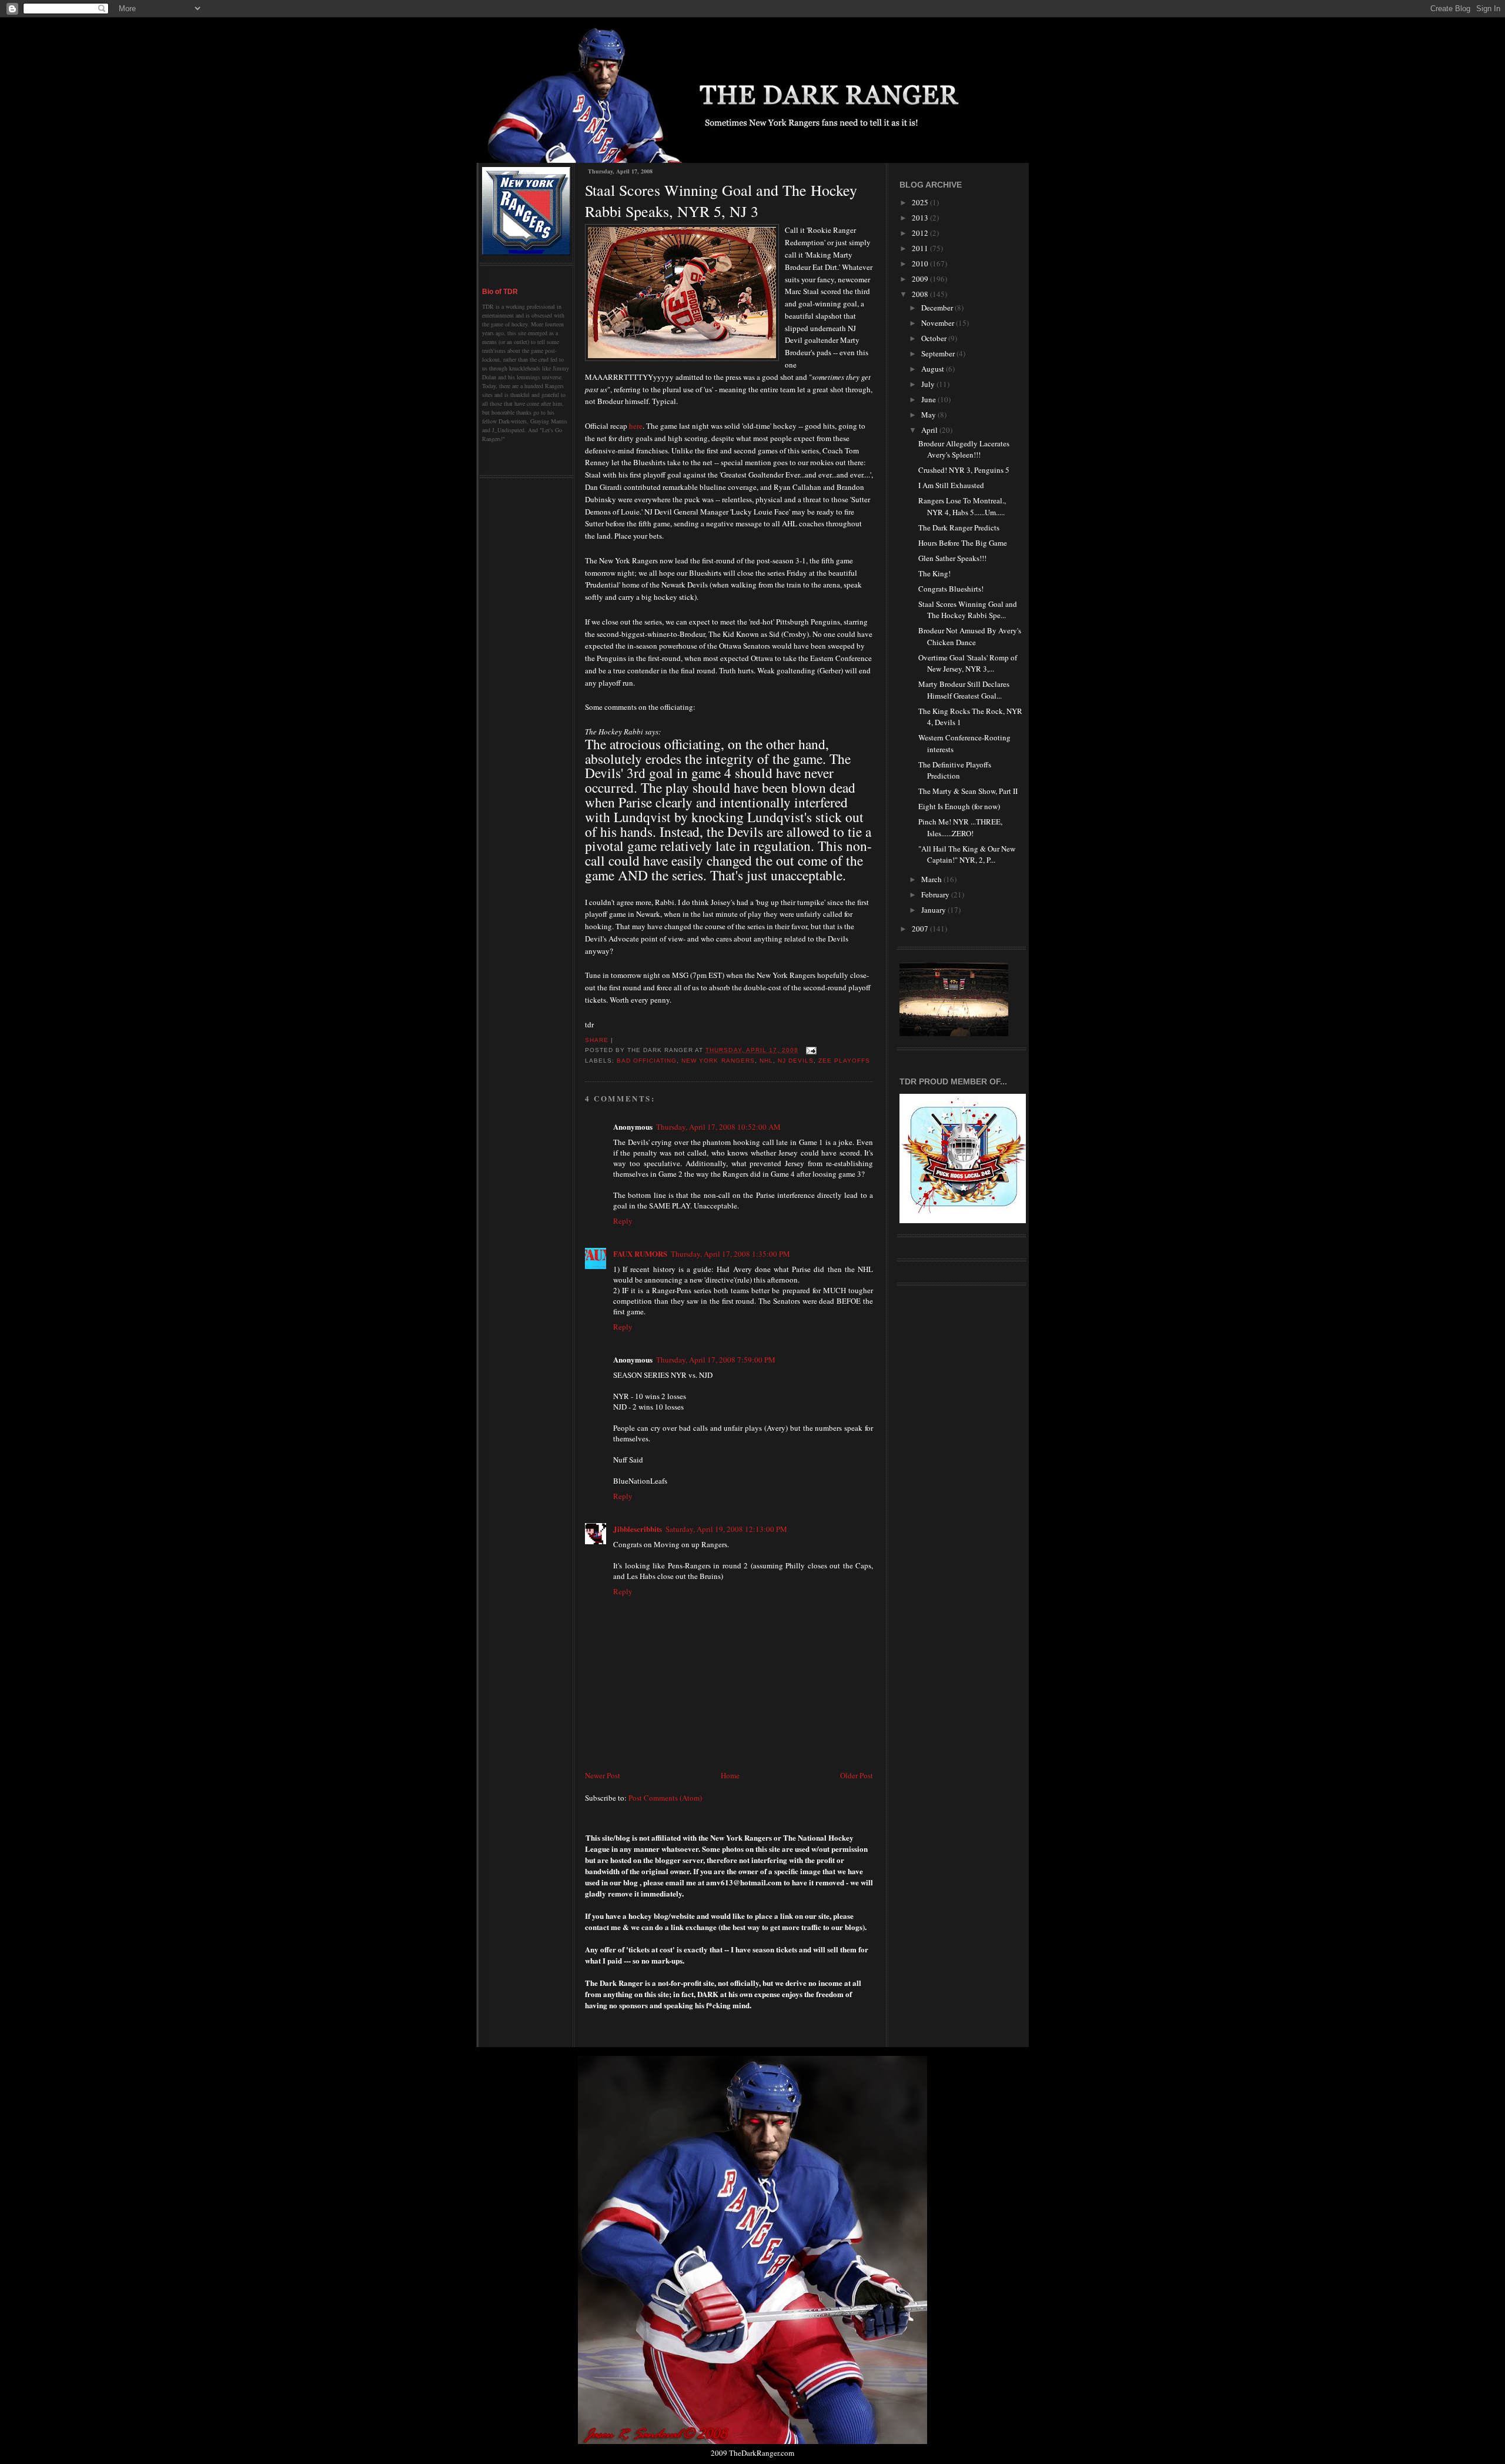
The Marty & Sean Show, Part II (968, 791)
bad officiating (647, 1061)
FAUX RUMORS (640, 1253)
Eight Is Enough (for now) (959, 806)
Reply (623, 1221)
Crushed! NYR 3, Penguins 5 (964, 470)
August (934, 369)
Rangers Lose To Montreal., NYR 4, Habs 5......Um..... (962, 506)
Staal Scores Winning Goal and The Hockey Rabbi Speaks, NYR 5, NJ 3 (721, 201)
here (636, 426)
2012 (921, 233)
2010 (921, 263)
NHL (766, 1061)
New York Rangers (718, 1061)
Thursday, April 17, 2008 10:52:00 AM (718, 1127)
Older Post (857, 1775)
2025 (921, 202)
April (930, 430)
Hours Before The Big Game (963, 543)
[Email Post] (810, 1050)
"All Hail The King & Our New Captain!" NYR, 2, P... (967, 854)
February (936, 894)
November (939, 323)
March (932, 879)
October (935, 338)
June (929, 399)
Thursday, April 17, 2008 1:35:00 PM (730, 1254)
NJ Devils (796, 1061)
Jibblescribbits (638, 1529)
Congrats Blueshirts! (951, 589)
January (934, 910)
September (939, 353)
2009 (921, 279)
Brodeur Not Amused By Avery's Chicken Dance (970, 636)
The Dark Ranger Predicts (959, 527)
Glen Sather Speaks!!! (952, 558)
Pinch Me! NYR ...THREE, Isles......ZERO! (960, 827)
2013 (921, 218)
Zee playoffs (844, 1061)
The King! (934, 573)
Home (730, 1775)
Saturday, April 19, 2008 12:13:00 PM (726, 1529)
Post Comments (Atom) (665, 1798)
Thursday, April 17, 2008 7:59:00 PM (716, 1360)
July (929, 384)
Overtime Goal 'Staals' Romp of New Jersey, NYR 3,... (968, 663)
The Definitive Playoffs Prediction (955, 770)
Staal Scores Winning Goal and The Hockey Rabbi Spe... (968, 610)
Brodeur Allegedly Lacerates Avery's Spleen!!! (964, 449)
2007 (921, 929)
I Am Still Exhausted (951, 485)
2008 (921, 294)
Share (597, 1040)
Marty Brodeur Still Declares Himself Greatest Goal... (964, 690)
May (929, 415)
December (938, 308)
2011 (921, 248)
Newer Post (603, 1775)
